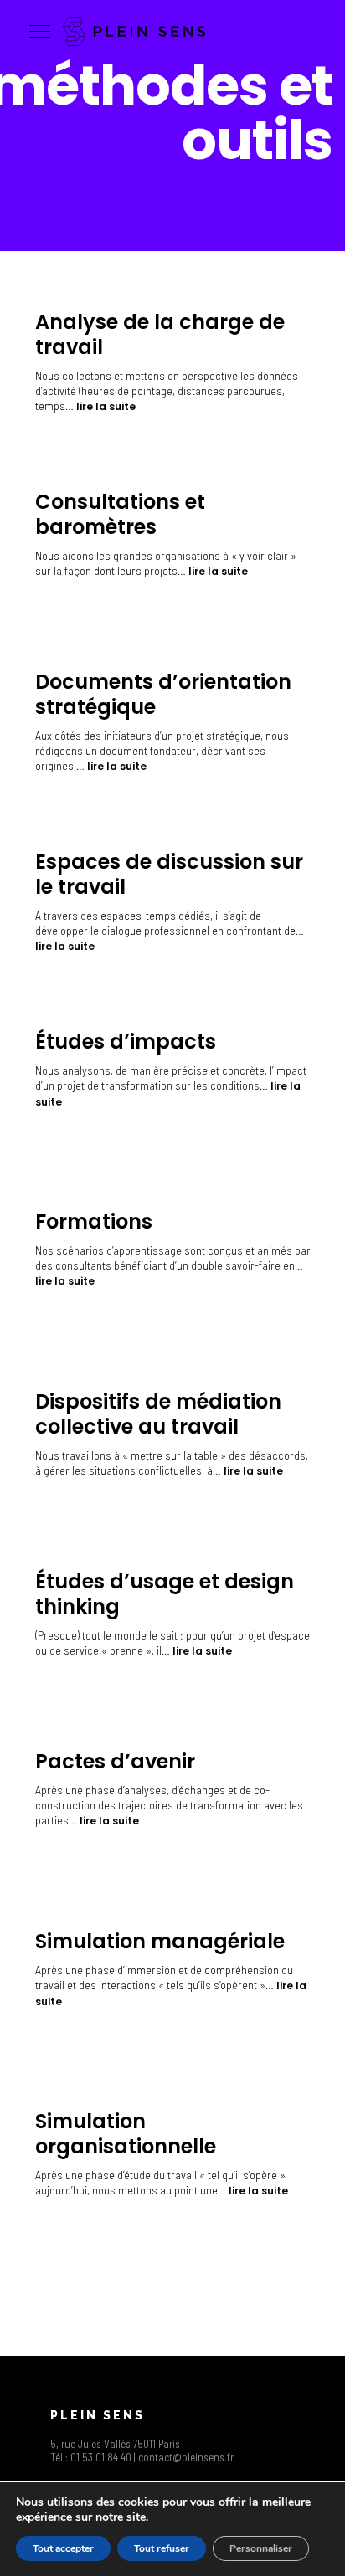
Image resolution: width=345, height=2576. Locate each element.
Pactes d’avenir (115, 1761)
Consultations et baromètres (120, 514)
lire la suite (106, 406)
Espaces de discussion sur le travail (169, 874)
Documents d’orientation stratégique (163, 694)
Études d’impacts (126, 1042)
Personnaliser (261, 2548)
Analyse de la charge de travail (160, 334)
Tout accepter (63, 2548)
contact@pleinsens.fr (186, 2457)
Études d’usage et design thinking (165, 1594)
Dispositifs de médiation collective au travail (158, 1414)
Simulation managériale (160, 1941)
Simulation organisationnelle (126, 2134)
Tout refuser (162, 2548)
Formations (94, 1221)
